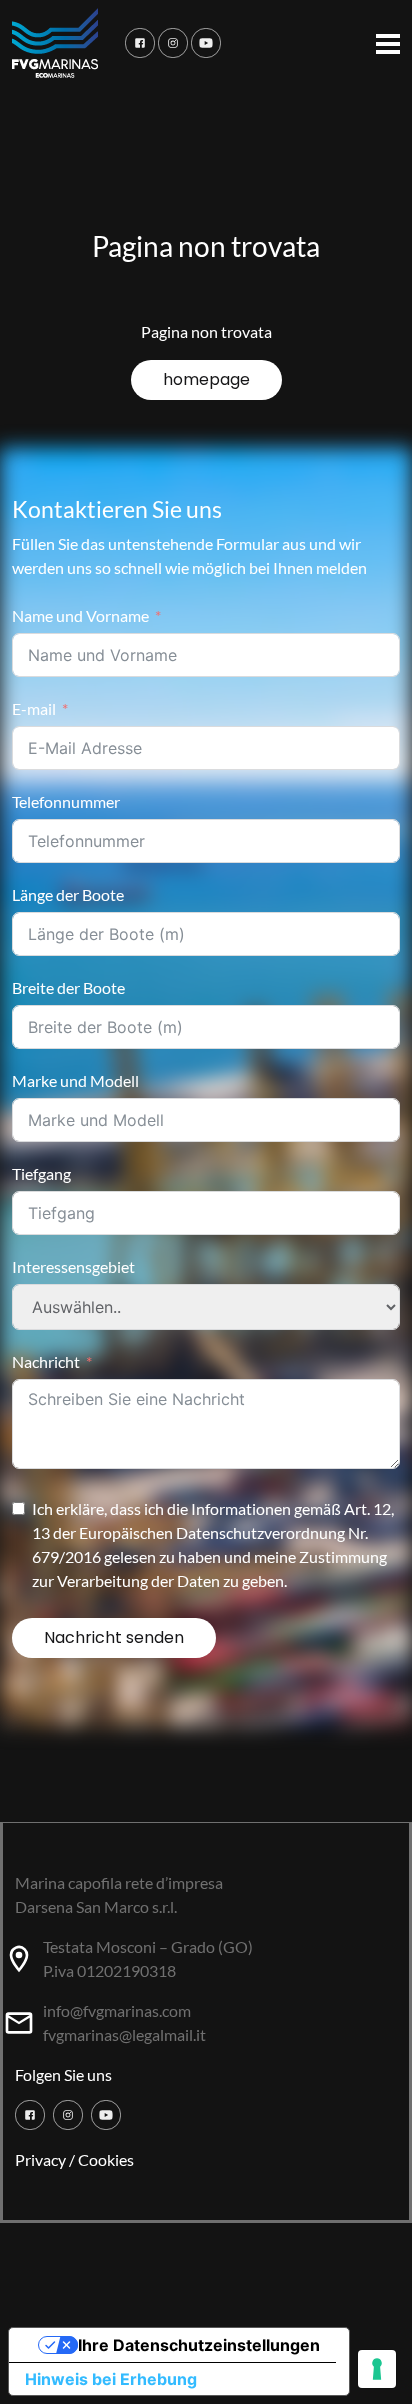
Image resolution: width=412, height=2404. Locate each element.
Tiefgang (41, 1173)
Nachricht (46, 1361)
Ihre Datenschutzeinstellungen (199, 2345)
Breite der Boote (68, 987)
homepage (206, 379)
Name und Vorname (80, 615)
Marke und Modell (75, 1080)
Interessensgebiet (73, 1266)
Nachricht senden (114, 1637)
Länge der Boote (68, 894)
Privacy (40, 2159)
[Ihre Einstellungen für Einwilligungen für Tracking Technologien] (377, 2369)
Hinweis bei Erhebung (111, 2379)
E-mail (34, 708)
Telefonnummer (66, 801)
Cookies (106, 2159)
